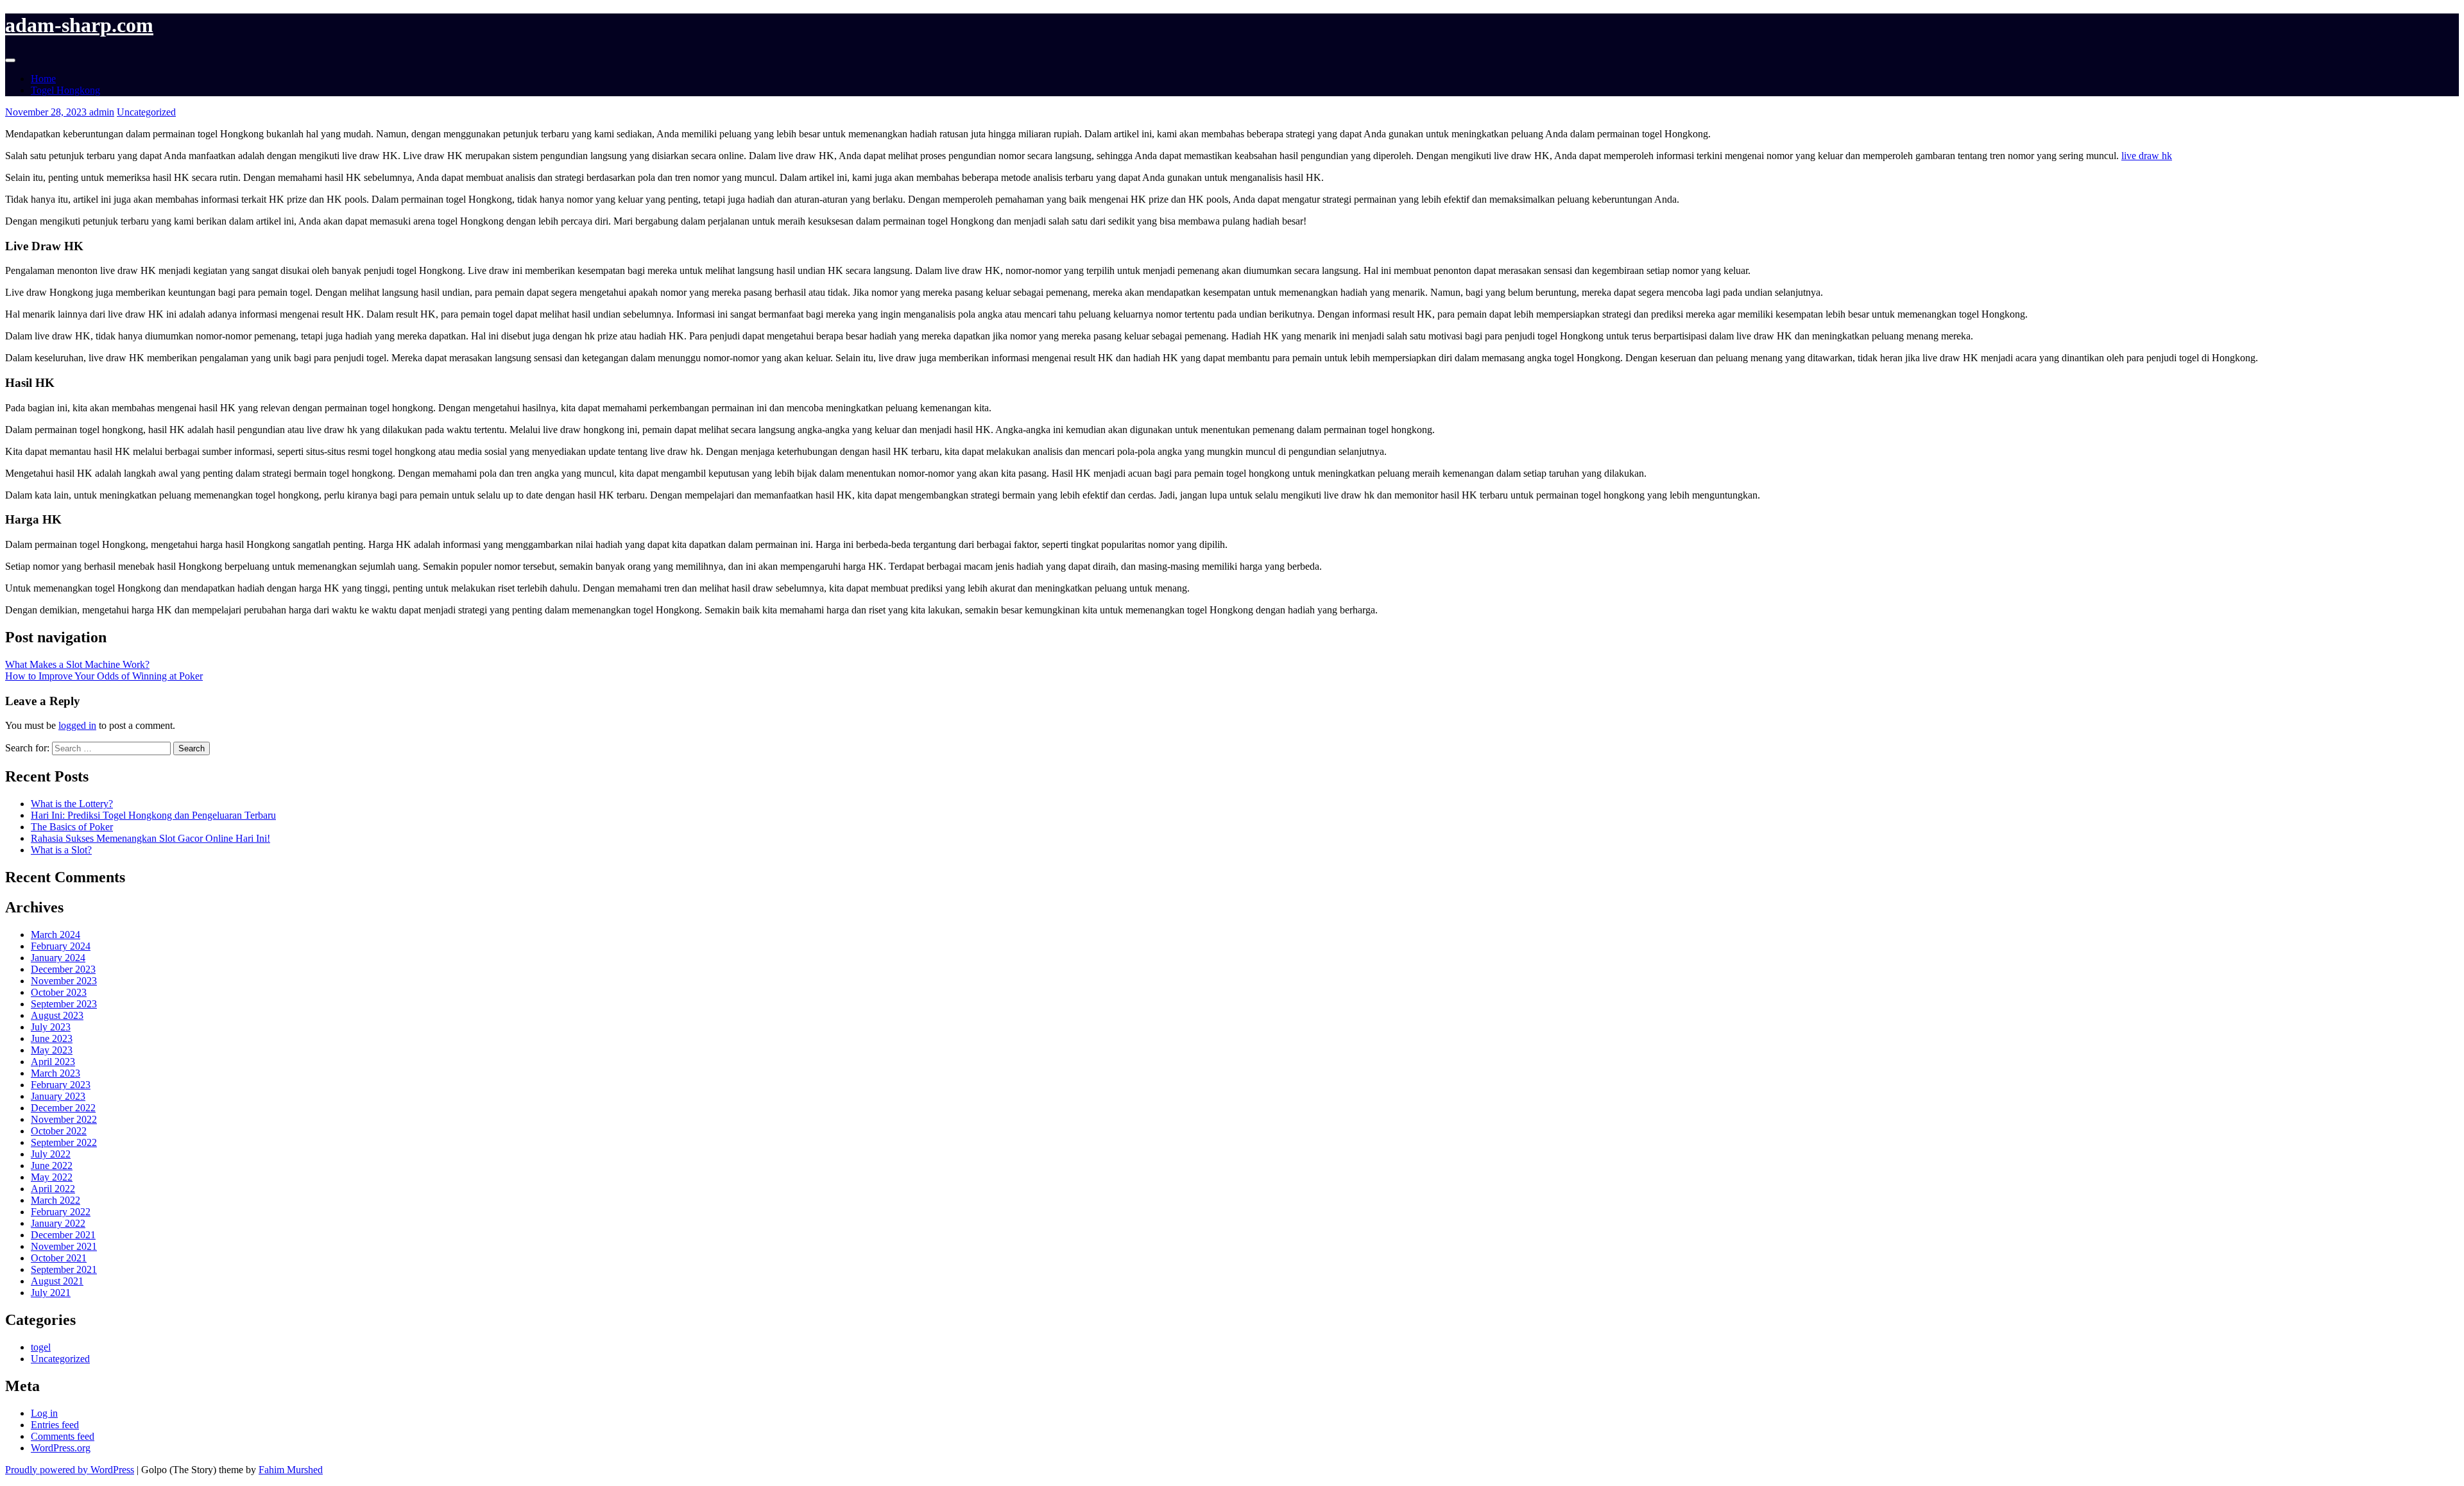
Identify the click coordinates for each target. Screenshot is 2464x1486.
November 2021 (64, 1246)
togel (41, 1347)
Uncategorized (146, 112)
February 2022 (61, 1212)
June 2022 (52, 1166)
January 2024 (58, 958)
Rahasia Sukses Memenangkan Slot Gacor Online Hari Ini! (150, 838)
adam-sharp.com (79, 25)
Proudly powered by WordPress (70, 1470)
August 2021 (57, 1281)
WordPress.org (61, 1448)
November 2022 (64, 1119)
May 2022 (52, 1177)
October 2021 (59, 1258)
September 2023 (64, 1004)
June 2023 (52, 1038)
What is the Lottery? (72, 804)
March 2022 (56, 1200)
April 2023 (53, 1062)
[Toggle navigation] (10, 60)
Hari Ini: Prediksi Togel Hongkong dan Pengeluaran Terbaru (153, 815)
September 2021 (64, 1269)
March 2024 (56, 935)
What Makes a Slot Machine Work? (77, 664)
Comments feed (63, 1436)
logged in (77, 725)
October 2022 (59, 1131)
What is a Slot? (61, 850)
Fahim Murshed (291, 1470)
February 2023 (61, 1085)
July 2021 (51, 1293)
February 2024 (61, 946)
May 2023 (52, 1050)
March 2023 (56, 1073)
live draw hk (2147, 156)
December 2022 (63, 1108)
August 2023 (57, 1015)
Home (43, 79)
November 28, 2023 (47, 112)
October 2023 (59, 992)
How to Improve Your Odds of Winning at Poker (104, 676)
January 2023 (58, 1096)
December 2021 (63, 1235)
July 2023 (51, 1027)
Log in (44, 1413)
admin (102, 112)
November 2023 (64, 981)
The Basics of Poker (72, 827)
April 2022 (53, 1189)
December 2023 (63, 969)
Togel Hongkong (65, 90)
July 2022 (51, 1154)
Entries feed (55, 1425)
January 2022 (58, 1223)
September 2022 (64, 1142)
